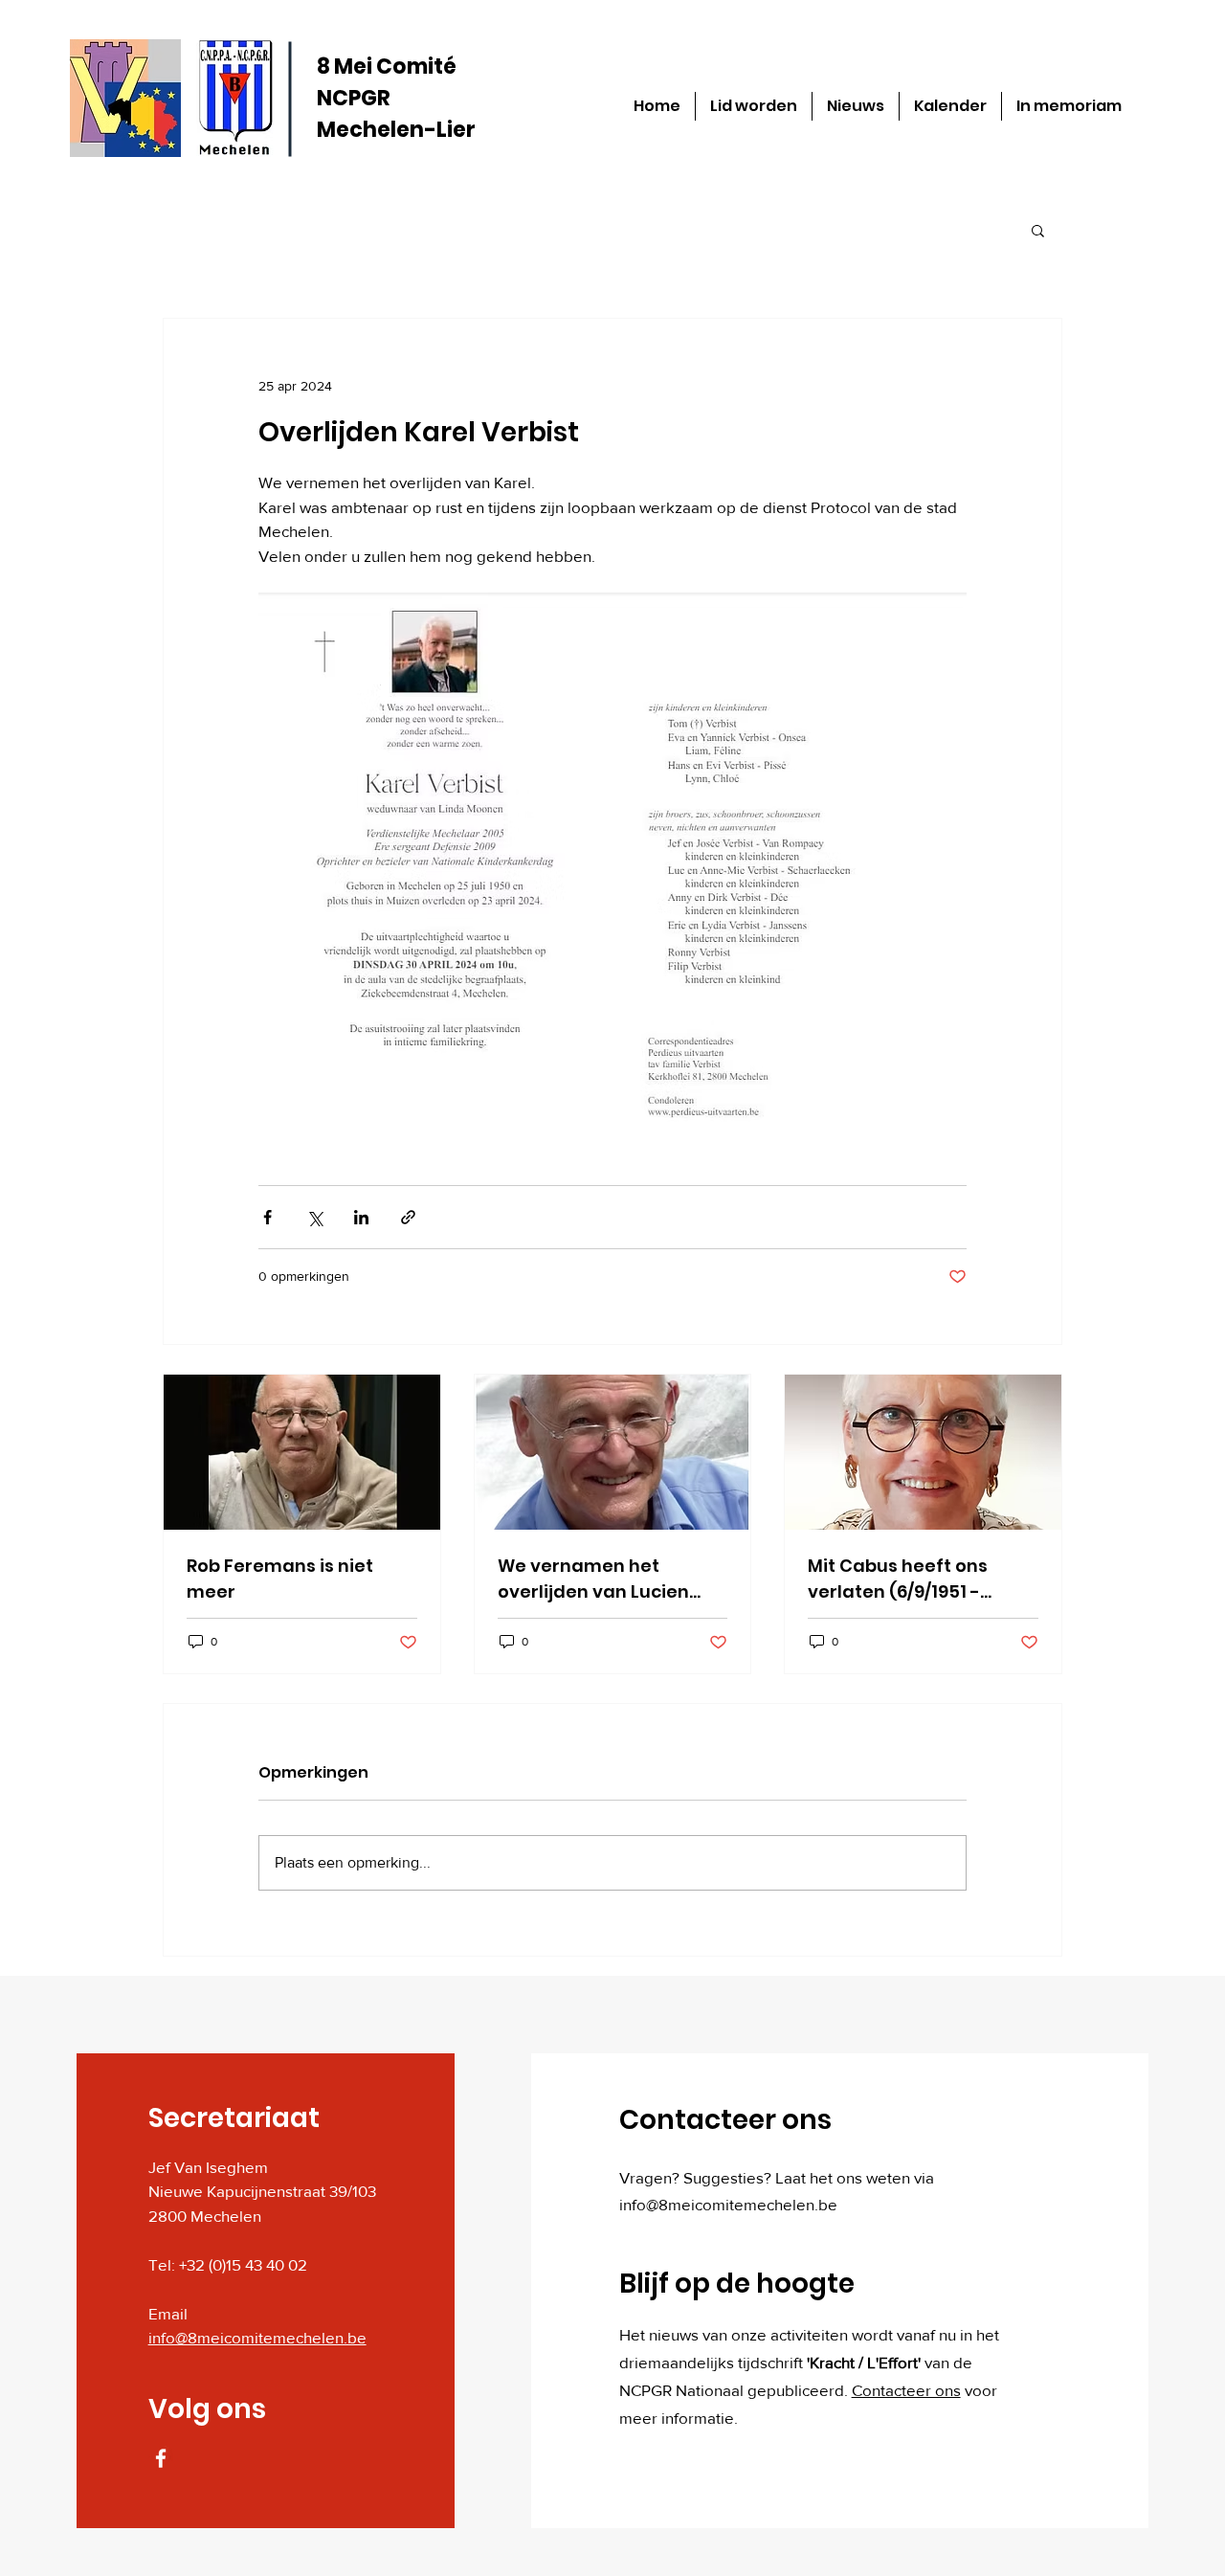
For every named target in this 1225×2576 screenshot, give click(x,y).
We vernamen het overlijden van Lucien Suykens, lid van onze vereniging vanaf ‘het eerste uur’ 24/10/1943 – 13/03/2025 (602, 1579)
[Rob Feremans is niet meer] (302, 1452)
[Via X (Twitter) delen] (314, 1217)
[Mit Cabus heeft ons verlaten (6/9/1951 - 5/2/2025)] (923, 1452)
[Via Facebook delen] (267, 1217)
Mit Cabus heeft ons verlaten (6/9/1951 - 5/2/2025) (898, 1579)
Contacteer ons (906, 2390)
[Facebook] (161, 2458)
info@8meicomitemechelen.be (257, 2337)
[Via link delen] (408, 1217)
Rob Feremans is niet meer (280, 1579)
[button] (1038, 230)
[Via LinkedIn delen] (361, 1217)
